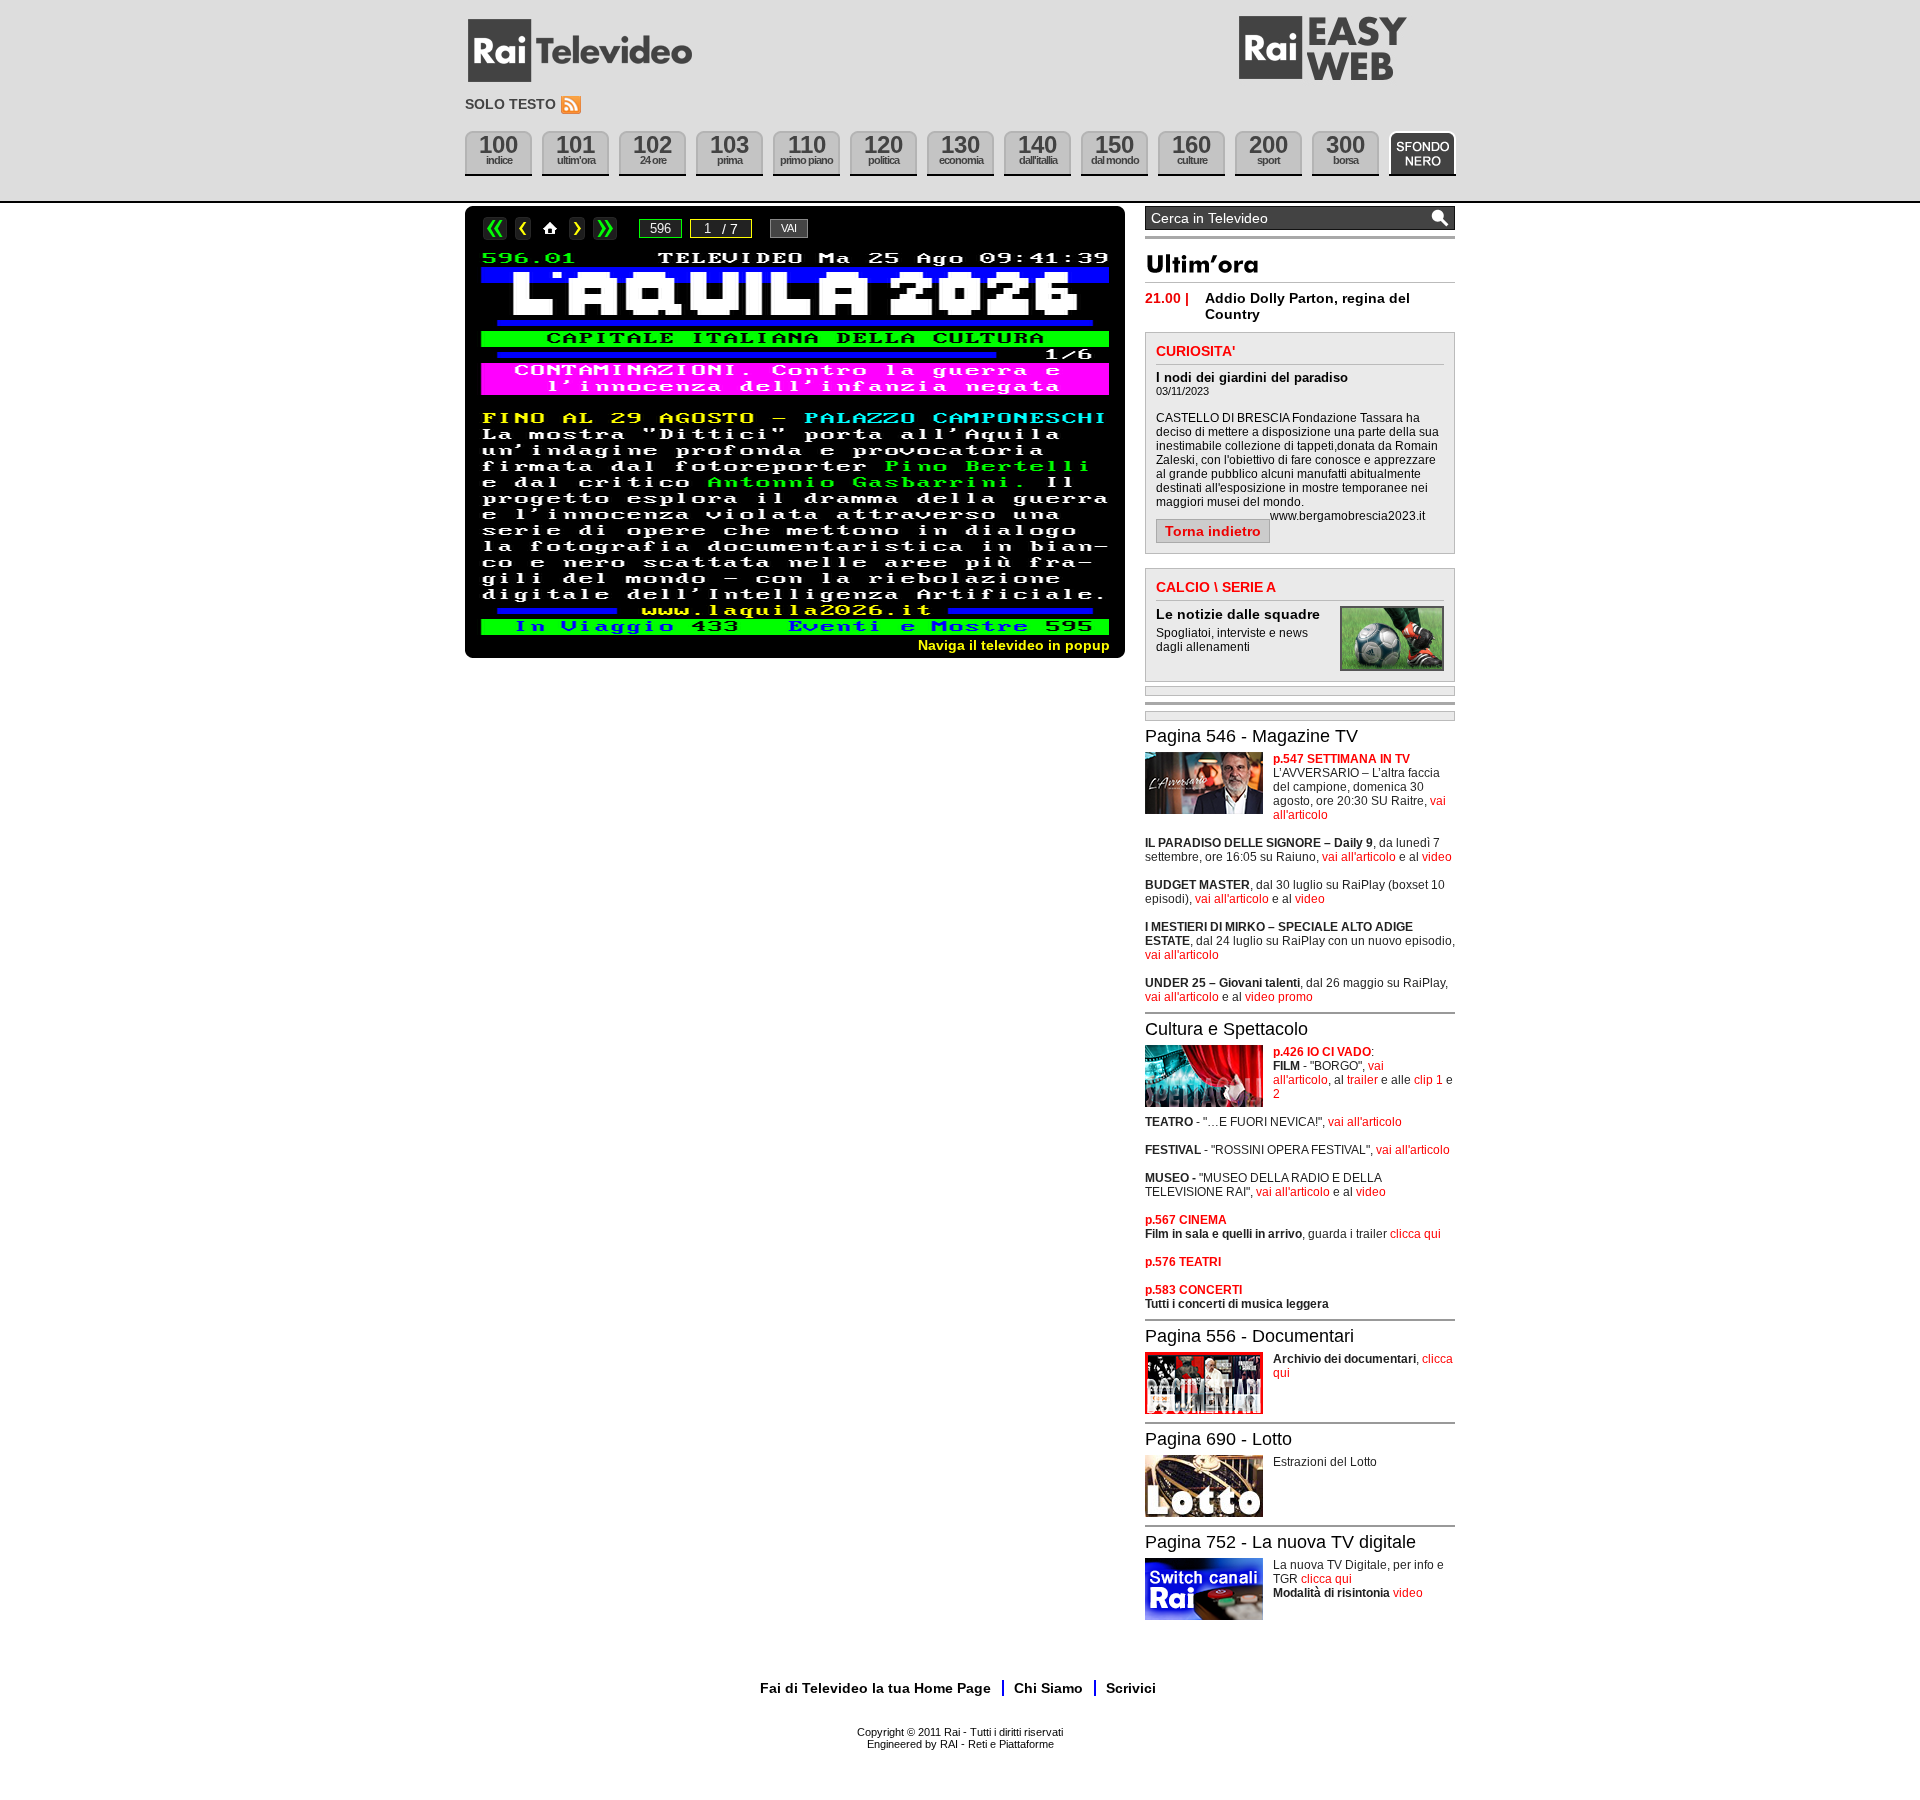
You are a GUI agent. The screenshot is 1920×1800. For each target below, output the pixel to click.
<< (495, 228)
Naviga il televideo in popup (1014, 645)
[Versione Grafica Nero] (1422, 153)
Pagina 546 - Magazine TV (1251, 736)
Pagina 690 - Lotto (1218, 1439)
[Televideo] (590, 51)
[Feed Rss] (573, 105)
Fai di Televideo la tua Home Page (875, 1688)
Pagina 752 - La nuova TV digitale (1280, 1542)
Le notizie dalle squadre (1238, 614)
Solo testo (510, 104)
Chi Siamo (1048, 1688)
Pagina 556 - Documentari (1249, 1336)
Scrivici (1131, 1688)
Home (550, 228)
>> (605, 228)
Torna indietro (1213, 531)
